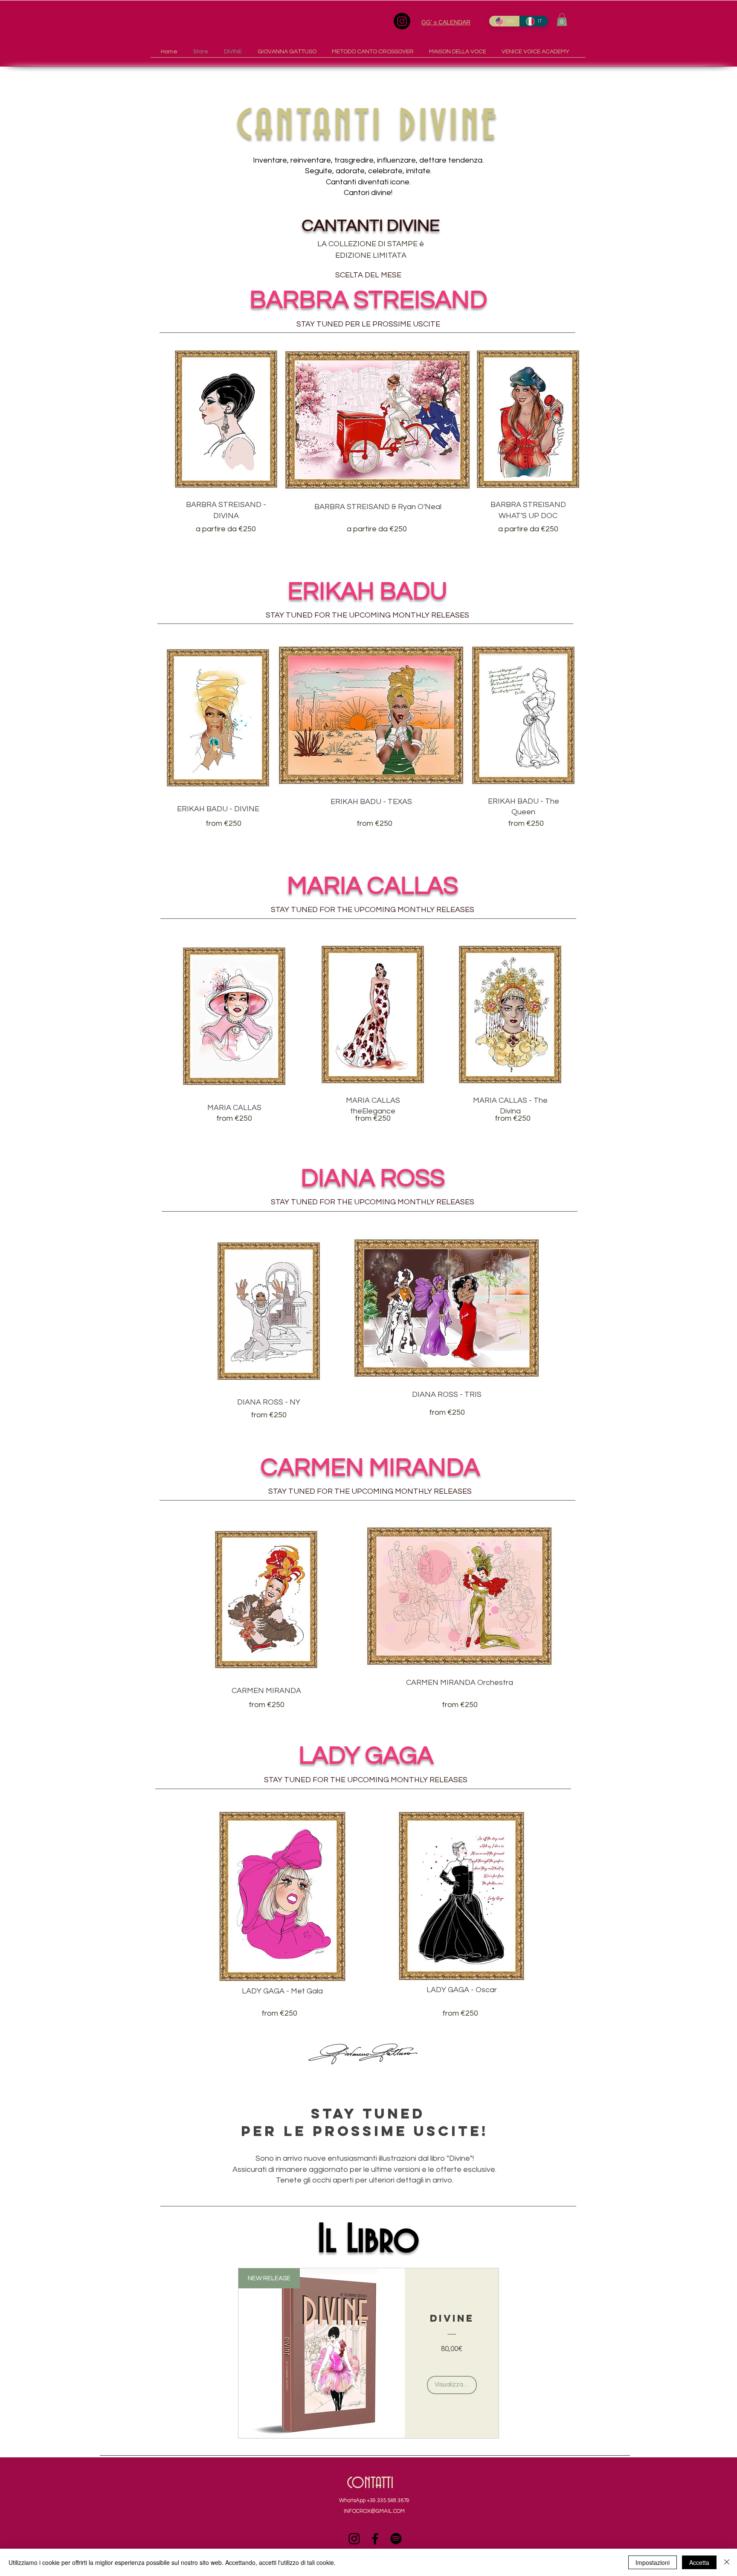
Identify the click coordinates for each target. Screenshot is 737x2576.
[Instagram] (402, 21)
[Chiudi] (727, 2562)
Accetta (699, 2562)
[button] (562, 20)
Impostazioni (653, 2562)
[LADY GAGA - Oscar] (461, 1896)
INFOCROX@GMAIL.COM (374, 2511)
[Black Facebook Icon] (375, 2539)
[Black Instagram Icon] (354, 2539)
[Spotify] (396, 2539)
